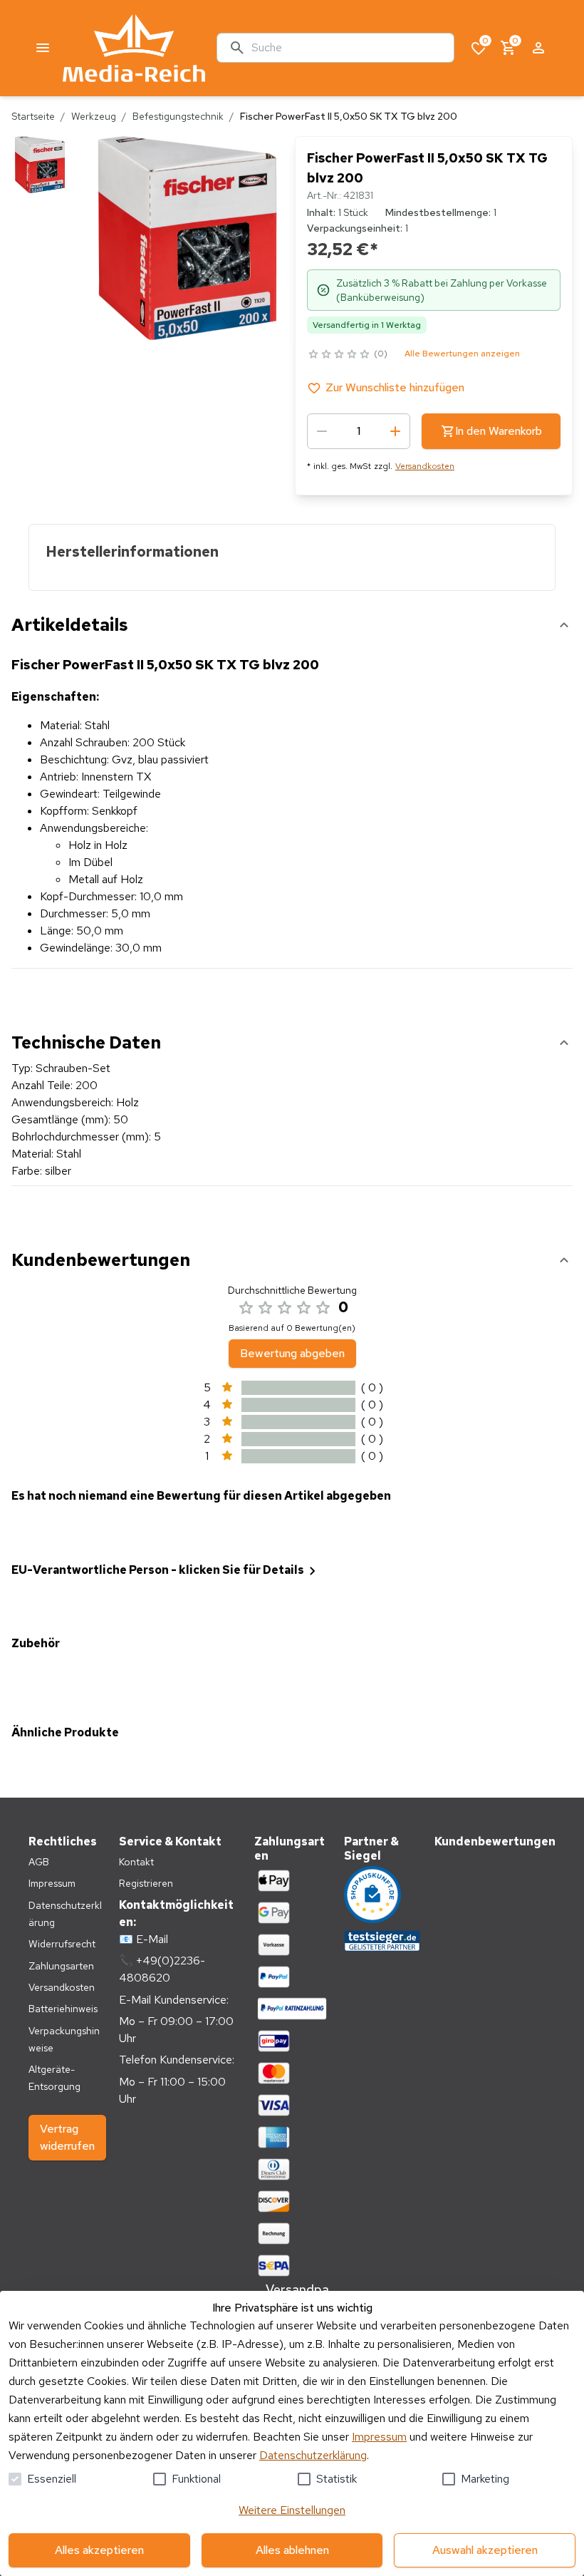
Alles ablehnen (292, 2550)
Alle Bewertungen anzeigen (462, 354)
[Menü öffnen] (43, 48)
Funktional (196, 2479)
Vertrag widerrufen (67, 2137)
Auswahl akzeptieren (485, 2550)
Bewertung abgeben (292, 1353)
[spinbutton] (359, 431)
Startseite (33, 116)
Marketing (485, 2479)
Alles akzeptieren (99, 2550)
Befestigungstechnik (178, 116)
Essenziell (52, 2479)
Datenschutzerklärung (313, 2455)
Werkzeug (94, 116)
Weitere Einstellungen (292, 2510)
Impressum (379, 2437)
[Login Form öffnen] (538, 48)
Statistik (337, 2479)
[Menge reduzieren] (322, 431)
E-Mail (152, 1939)
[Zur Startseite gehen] (134, 48)
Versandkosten (425, 466)
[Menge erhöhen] (395, 431)
